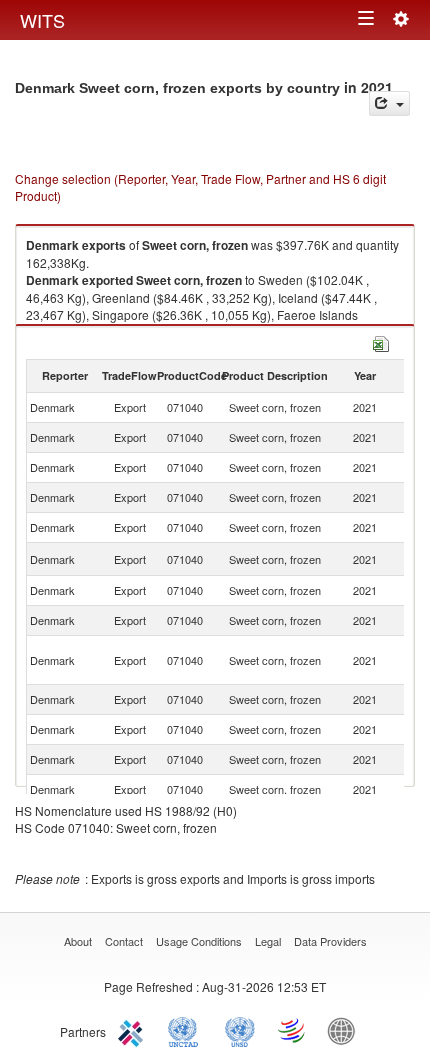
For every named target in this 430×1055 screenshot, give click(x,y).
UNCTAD (187, 1030)
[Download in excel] (381, 341)
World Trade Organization (293, 1030)
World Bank (346, 1030)
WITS (42, 20)
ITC (134, 1030)
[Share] (389, 103)
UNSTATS (240, 1030)
